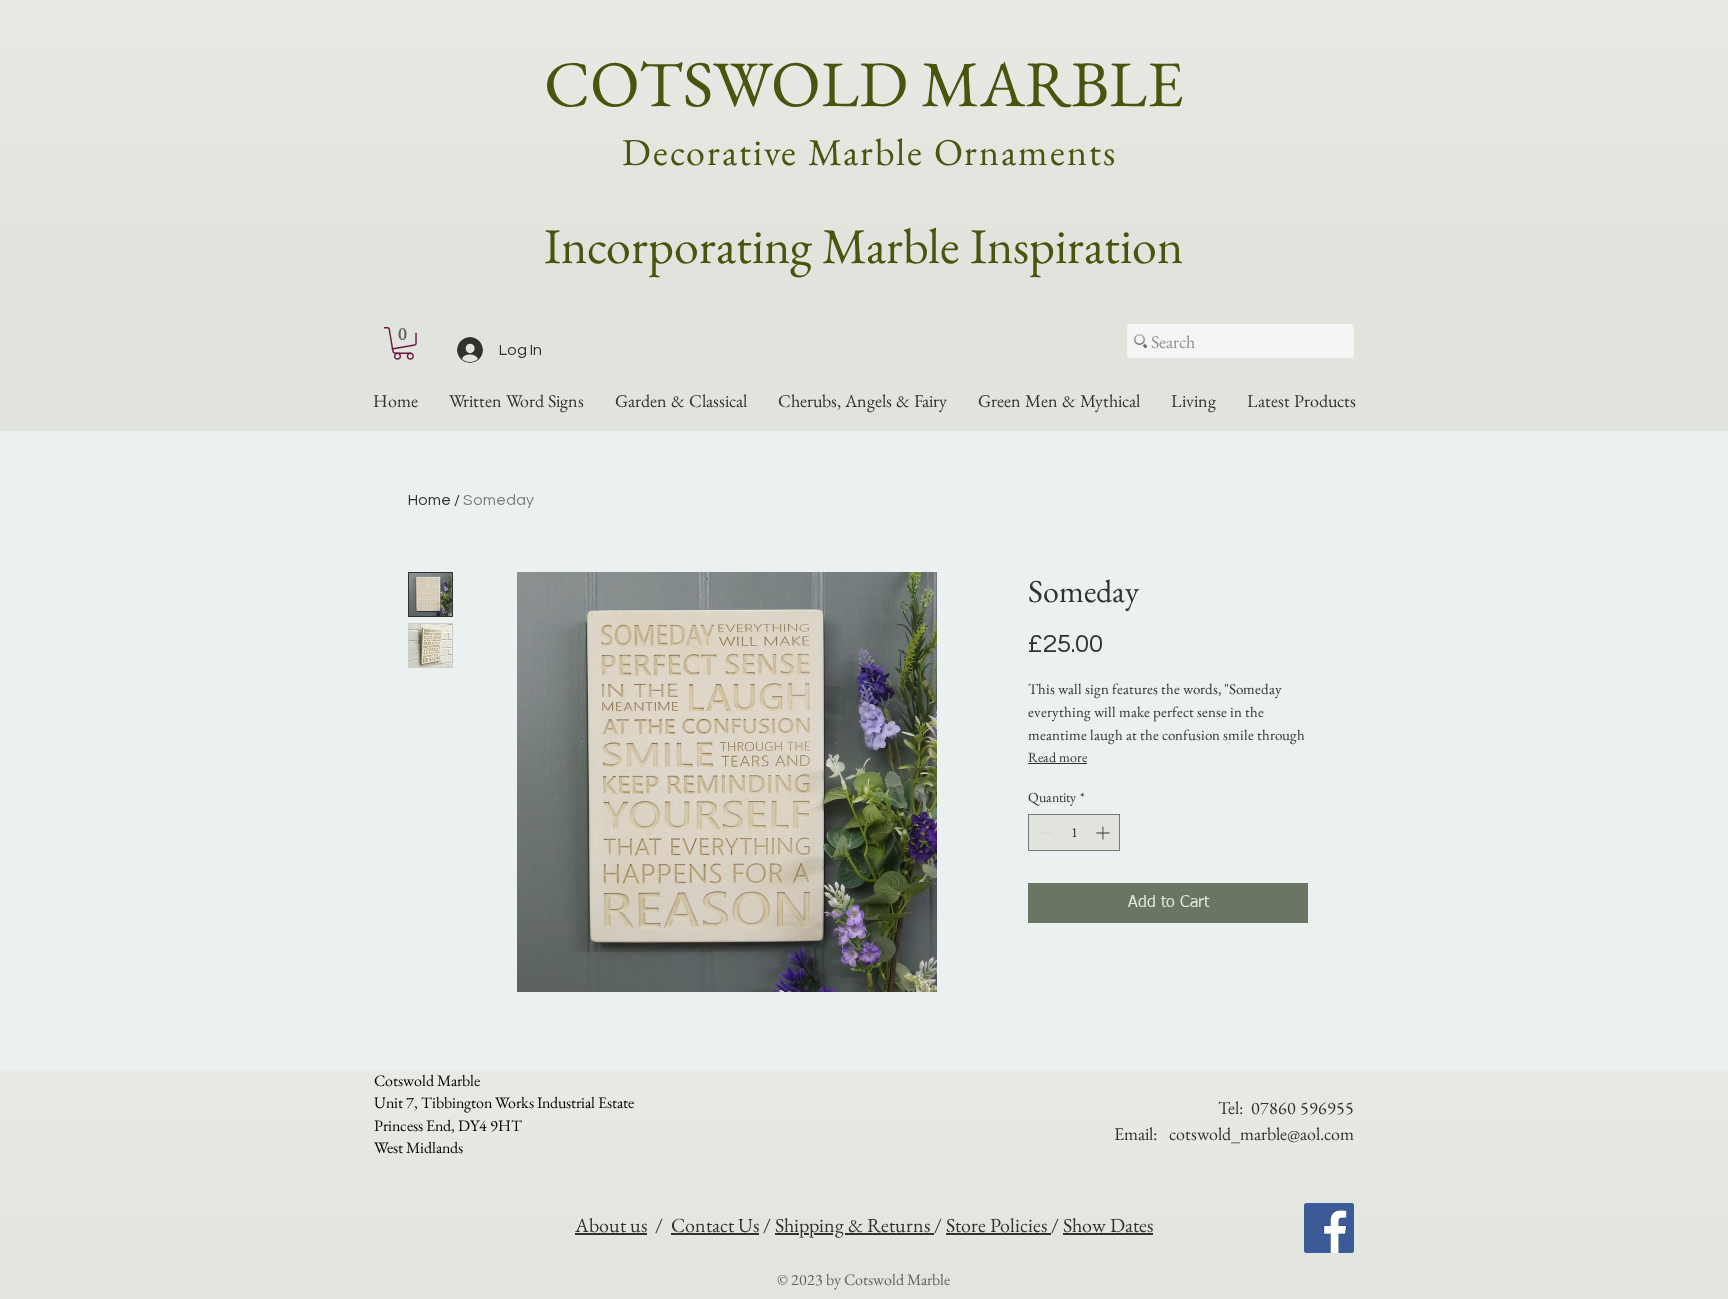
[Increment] (1104, 832)
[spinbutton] (1074, 832)
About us (611, 1225)
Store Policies (998, 1225)
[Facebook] (1329, 1228)
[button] (403, 343)
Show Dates (1108, 1225)
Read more (1057, 757)
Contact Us (715, 1225)
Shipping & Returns (854, 1225)
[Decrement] (1043, 832)
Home (429, 500)
